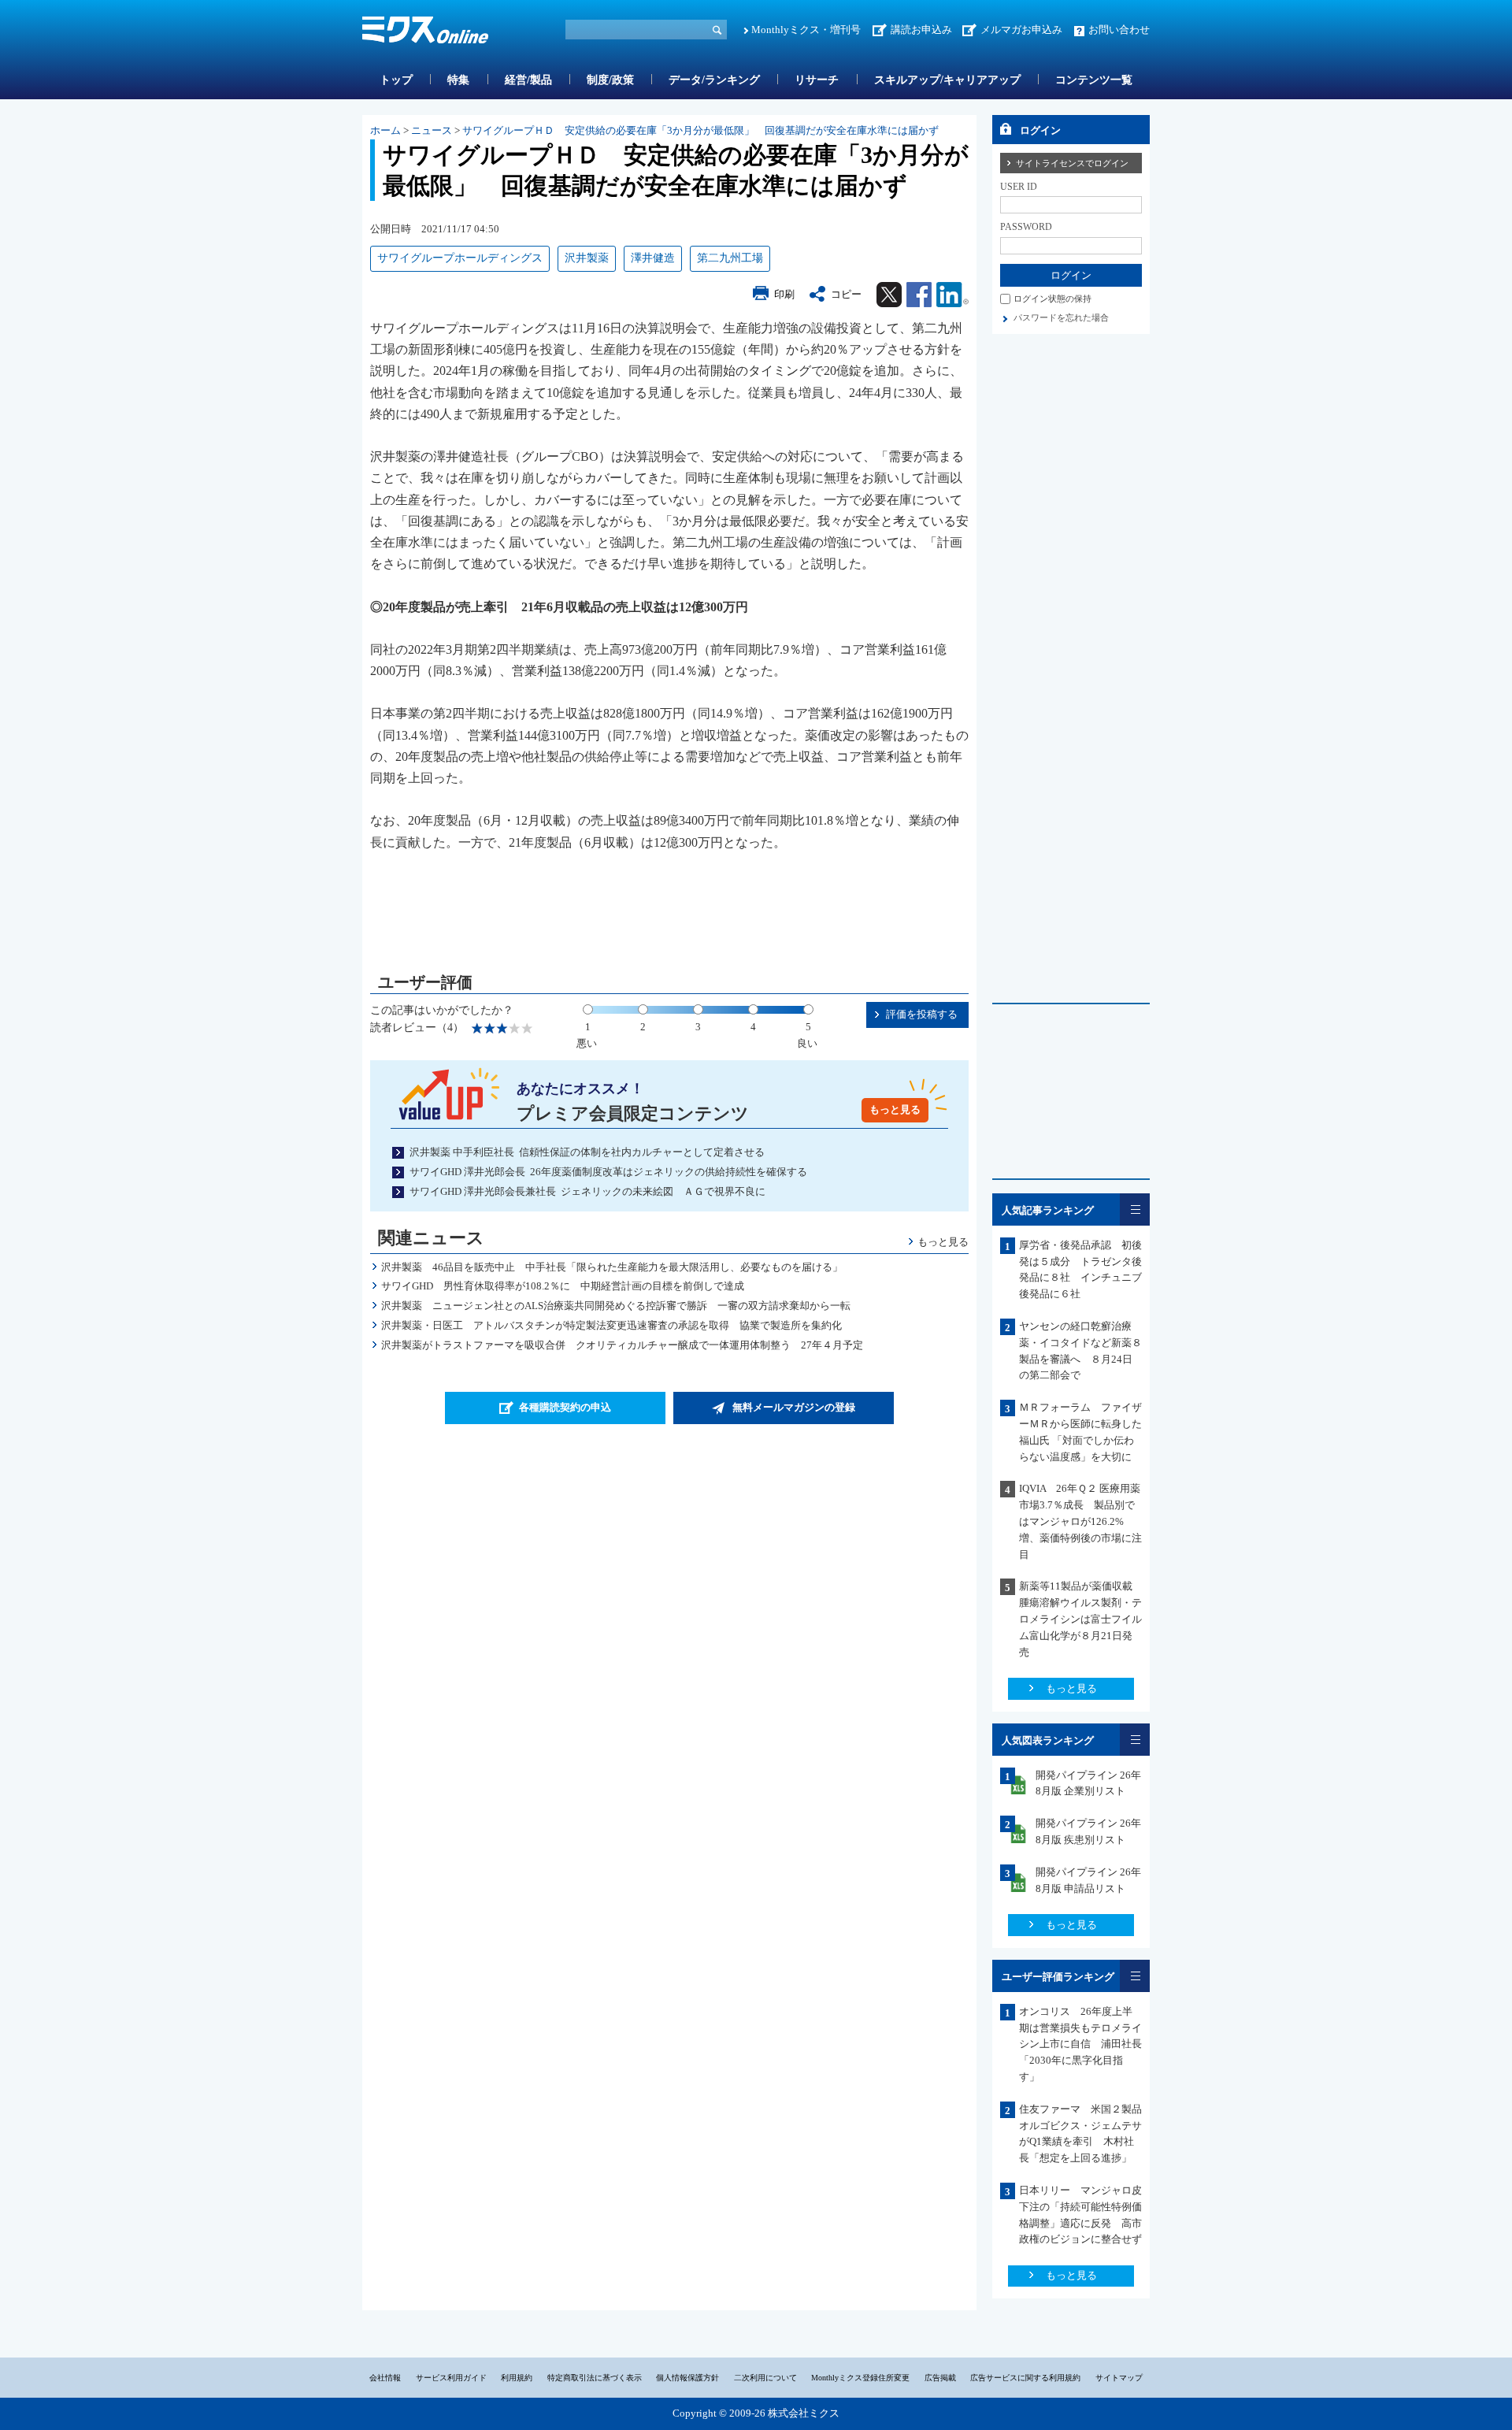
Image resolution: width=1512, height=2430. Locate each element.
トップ (396, 80)
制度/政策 (610, 80)
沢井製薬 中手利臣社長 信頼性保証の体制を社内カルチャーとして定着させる (587, 1152)
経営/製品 (528, 80)
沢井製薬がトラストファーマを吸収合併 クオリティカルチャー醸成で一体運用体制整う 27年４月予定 (622, 1345)
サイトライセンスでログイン (1072, 163)
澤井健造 (653, 258)
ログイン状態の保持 (1052, 299)
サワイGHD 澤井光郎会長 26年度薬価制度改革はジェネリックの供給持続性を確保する (608, 1172)
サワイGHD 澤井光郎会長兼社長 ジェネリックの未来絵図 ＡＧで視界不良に (587, 1191)
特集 (458, 80)
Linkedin (952, 295)
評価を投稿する (922, 1014)
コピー (846, 294)
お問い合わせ (1119, 30)
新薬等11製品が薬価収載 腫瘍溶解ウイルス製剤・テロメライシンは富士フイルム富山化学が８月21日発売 (1081, 1619)
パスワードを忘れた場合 (1061, 317)
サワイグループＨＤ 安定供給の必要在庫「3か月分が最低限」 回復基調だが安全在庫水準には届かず (700, 130)
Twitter (889, 295)
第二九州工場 (730, 258)
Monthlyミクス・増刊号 (806, 30)
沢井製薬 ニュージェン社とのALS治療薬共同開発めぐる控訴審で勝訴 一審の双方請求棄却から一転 (616, 1306)
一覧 (1135, 1209)
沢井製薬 (587, 258)
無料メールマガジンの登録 (794, 1407)
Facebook (919, 295)
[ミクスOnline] (425, 33)
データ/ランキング (714, 80)
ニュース (432, 130)
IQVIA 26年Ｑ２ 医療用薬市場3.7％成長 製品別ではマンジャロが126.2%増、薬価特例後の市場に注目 (1080, 1521)
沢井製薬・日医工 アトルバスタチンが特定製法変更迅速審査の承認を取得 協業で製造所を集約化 (611, 1325)
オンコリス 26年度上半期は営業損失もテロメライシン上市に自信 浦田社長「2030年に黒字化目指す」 (1080, 2044)
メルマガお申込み (1021, 30)
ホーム (385, 130)
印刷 (784, 294)
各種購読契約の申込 (565, 1407)
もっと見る (895, 1109)
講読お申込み (921, 30)
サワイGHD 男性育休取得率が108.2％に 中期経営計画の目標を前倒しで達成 (563, 1286)
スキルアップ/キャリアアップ (947, 80)
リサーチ (817, 80)
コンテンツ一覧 (1094, 80)
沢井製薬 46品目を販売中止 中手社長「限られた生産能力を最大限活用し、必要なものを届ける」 (612, 1267)
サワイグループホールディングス (460, 258)
